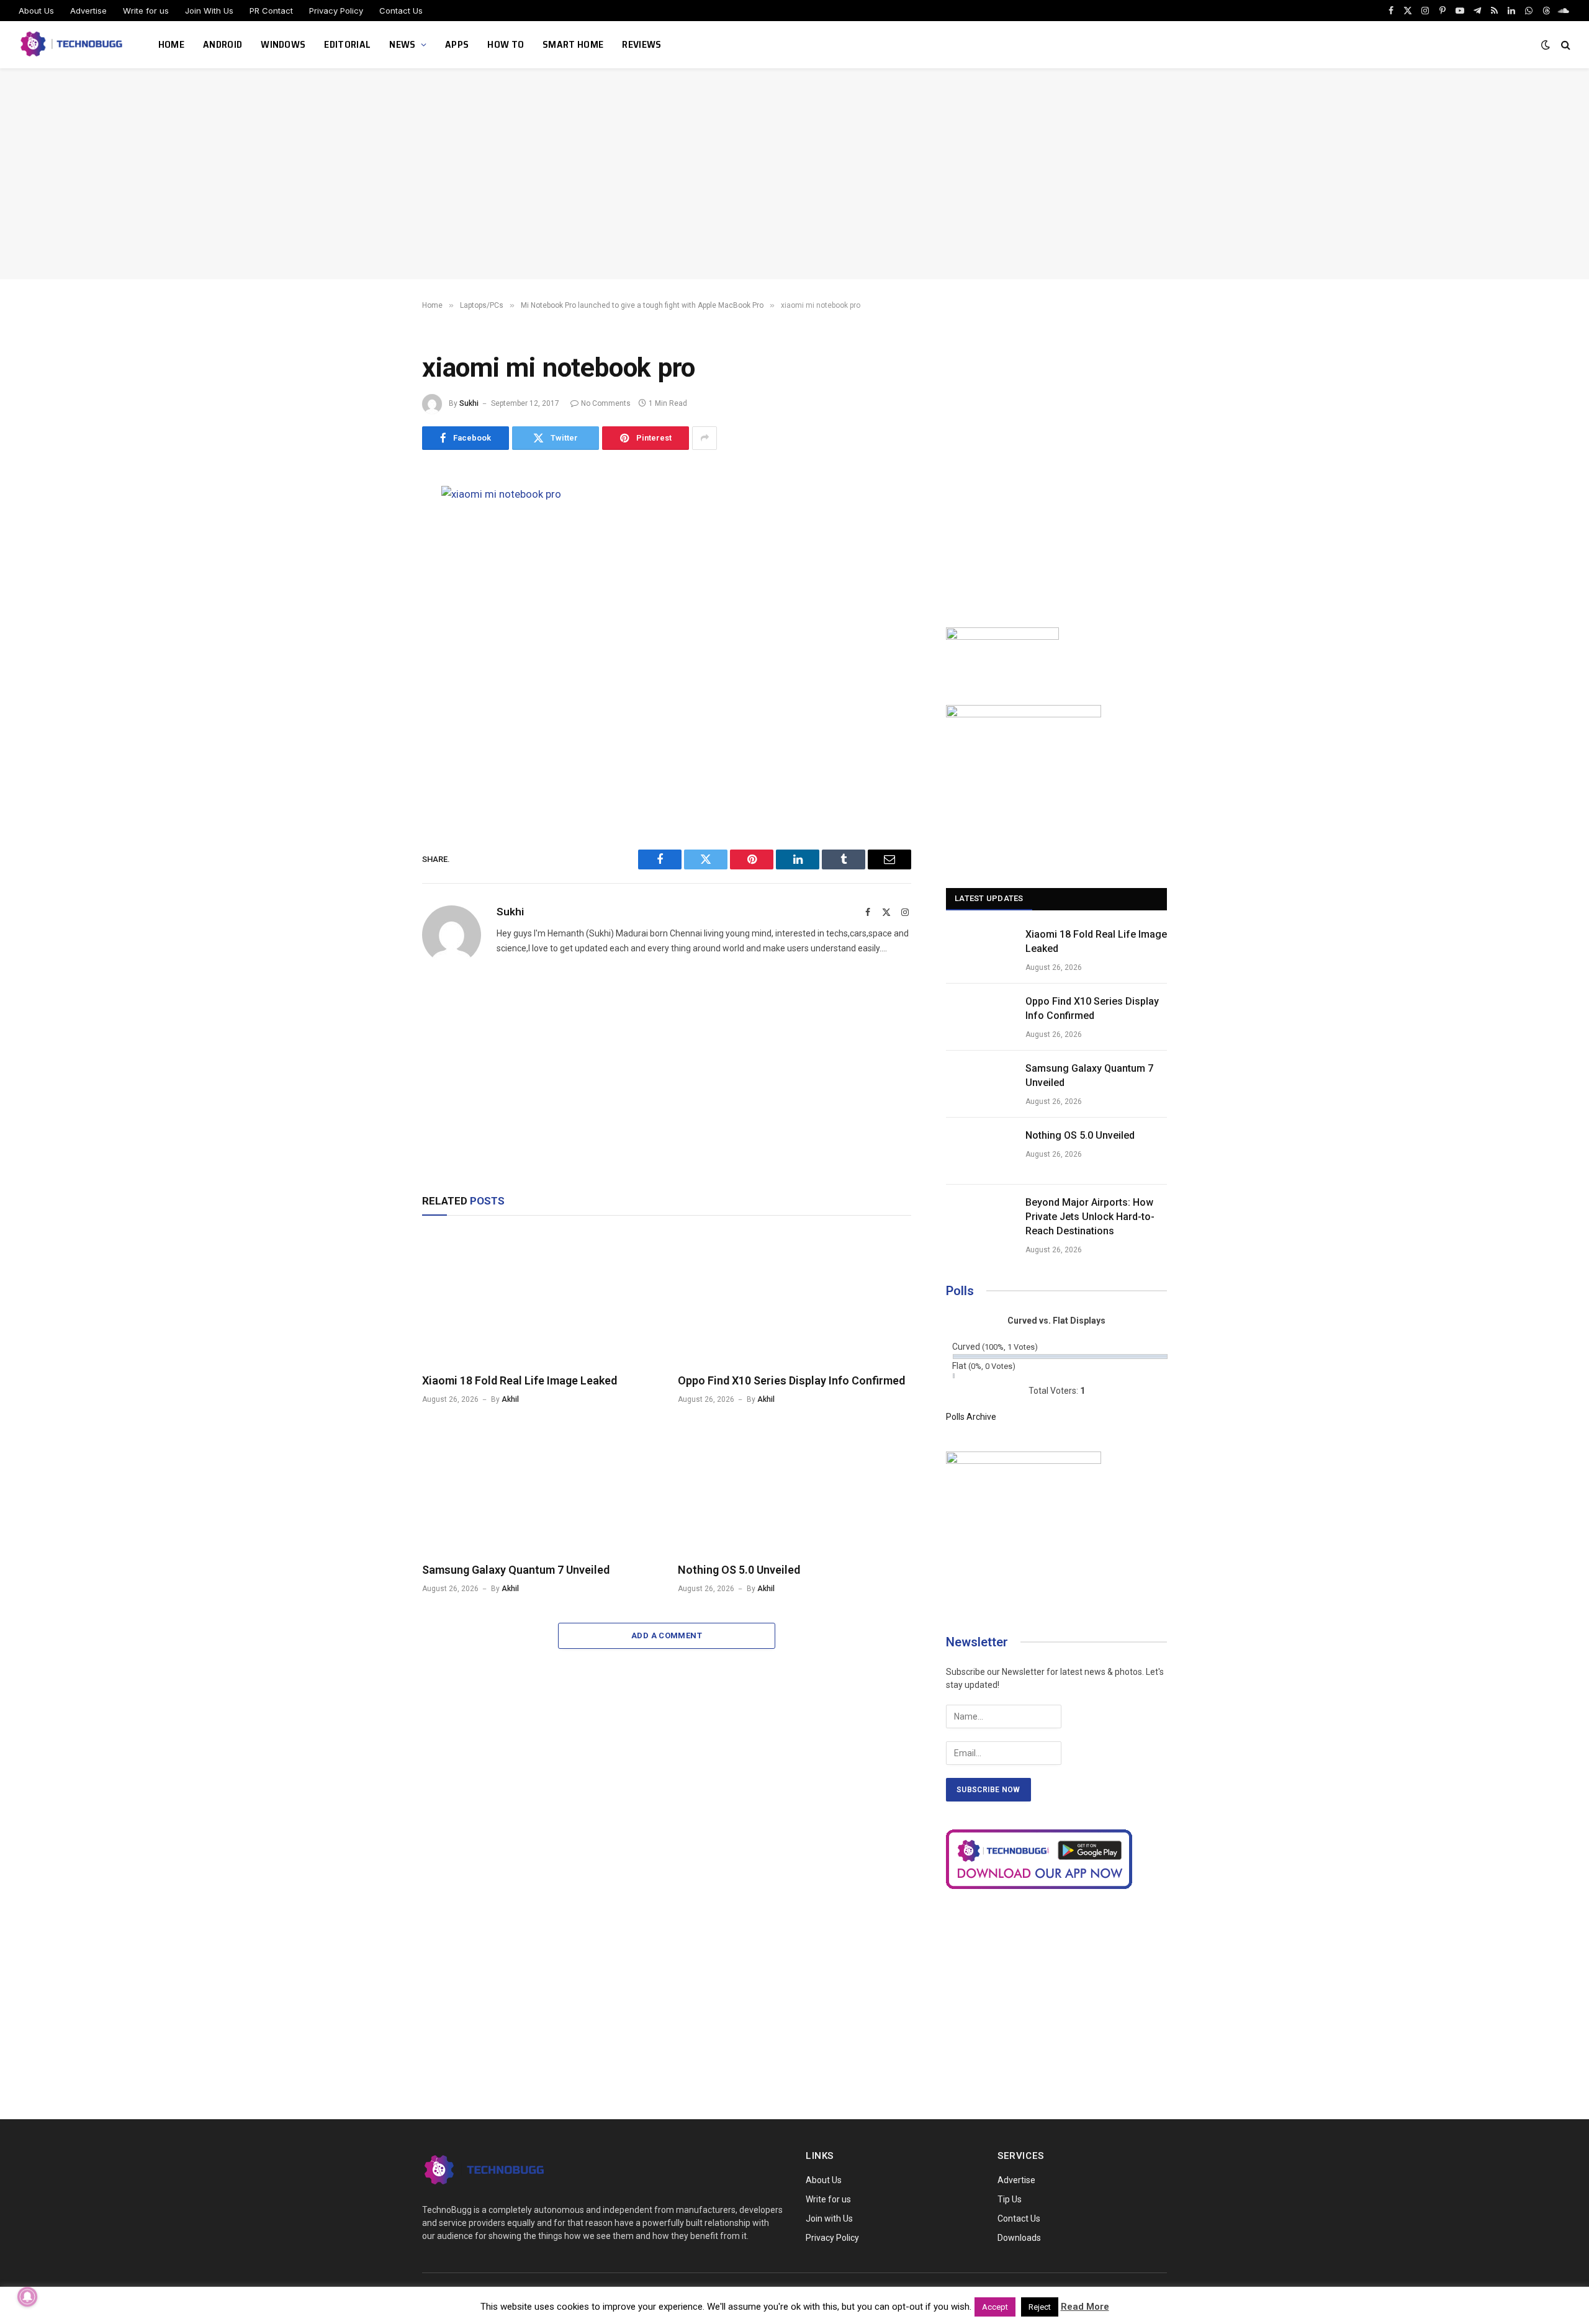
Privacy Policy (336, 11)
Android (223, 44)
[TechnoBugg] (73, 45)
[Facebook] (379, 527)
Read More (1085, 2307)
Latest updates (989, 898)
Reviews (641, 44)
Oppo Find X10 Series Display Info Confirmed (791, 1380)
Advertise (88, 11)
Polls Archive (971, 1417)
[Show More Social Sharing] (704, 438)
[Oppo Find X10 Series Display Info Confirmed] (794, 1298)
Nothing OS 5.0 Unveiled (739, 1570)
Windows (283, 44)
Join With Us (209, 11)
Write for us (146, 11)
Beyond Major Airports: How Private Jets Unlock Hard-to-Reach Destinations (1090, 1217)
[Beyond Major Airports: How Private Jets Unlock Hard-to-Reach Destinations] (980, 1218)
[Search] (1564, 45)
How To (506, 44)
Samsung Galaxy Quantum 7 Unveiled (516, 1570)
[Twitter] (379, 555)
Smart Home (573, 44)
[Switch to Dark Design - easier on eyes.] (1546, 45)
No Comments (606, 403)
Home (171, 44)
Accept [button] (995, 2307)
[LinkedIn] (379, 583)
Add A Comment (667, 1635)
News (402, 44)
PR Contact (271, 11)
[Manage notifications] (27, 2297)
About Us (36, 11)
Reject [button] (1040, 2307)
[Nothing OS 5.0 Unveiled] (794, 1487)
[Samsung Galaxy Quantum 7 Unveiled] (539, 1487)
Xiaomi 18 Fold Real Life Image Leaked (520, 1380)
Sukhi (469, 403)
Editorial (347, 44)
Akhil (510, 1399)
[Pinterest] (379, 611)
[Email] (379, 639)
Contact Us (401, 11)
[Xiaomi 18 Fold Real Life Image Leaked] (539, 1298)
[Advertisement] (794, 174)
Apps (457, 44)
